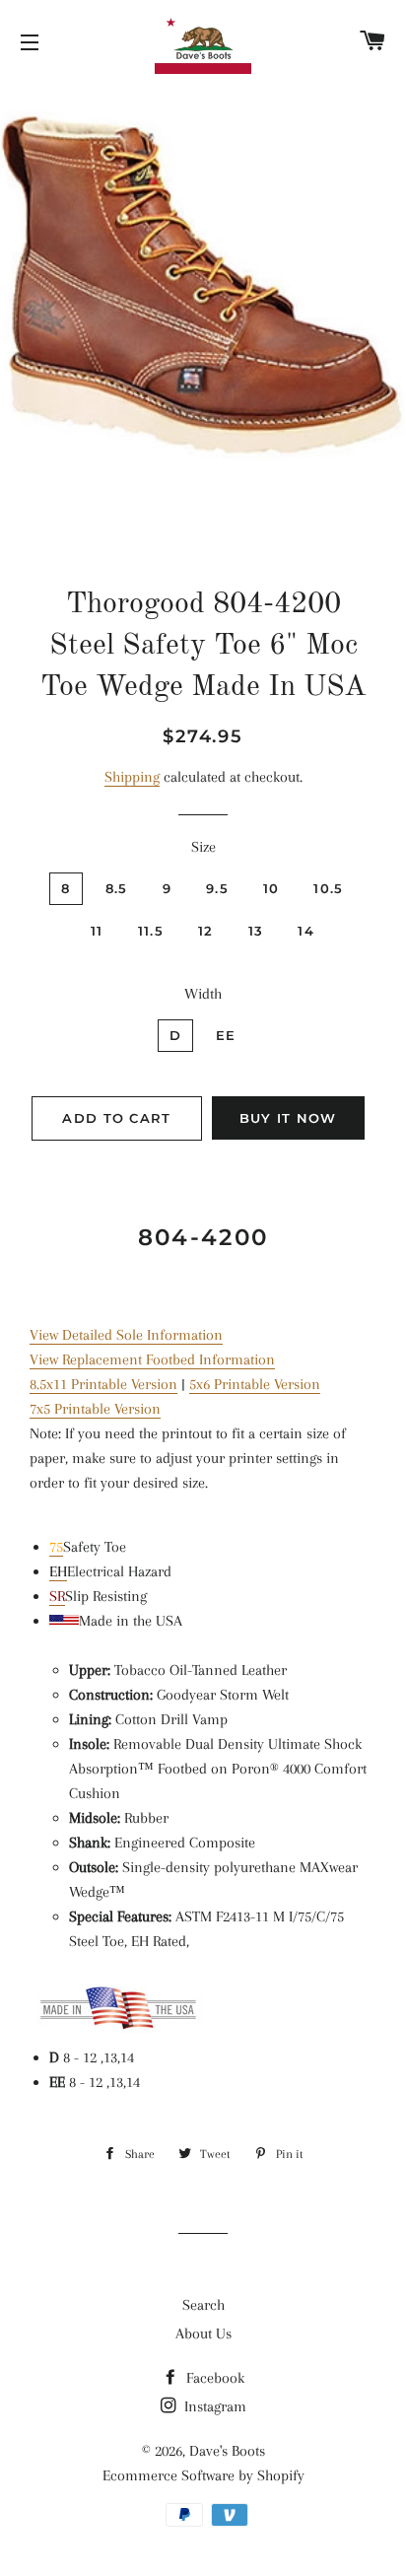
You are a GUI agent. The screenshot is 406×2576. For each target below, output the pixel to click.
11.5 (151, 931)
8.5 (117, 888)
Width (203, 994)
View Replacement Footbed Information (152, 1359)
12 (206, 931)
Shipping (132, 777)
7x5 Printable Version (95, 1409)
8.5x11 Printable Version (103, 1384)
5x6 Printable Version (255, 1384)
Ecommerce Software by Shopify (203, 2475)
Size (203, 847)
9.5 (217, 888)
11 (97, 931)
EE (226, 1035)
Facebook (213, 2378)
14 (306, 931)
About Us (203, 2333)
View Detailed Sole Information (126, 1335)
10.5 (328, 888)
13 (256, 931)
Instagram (213, 2406)
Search (203, 2305)
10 (271, 888)
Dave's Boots (227, 2451)
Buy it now (288, 1118)
